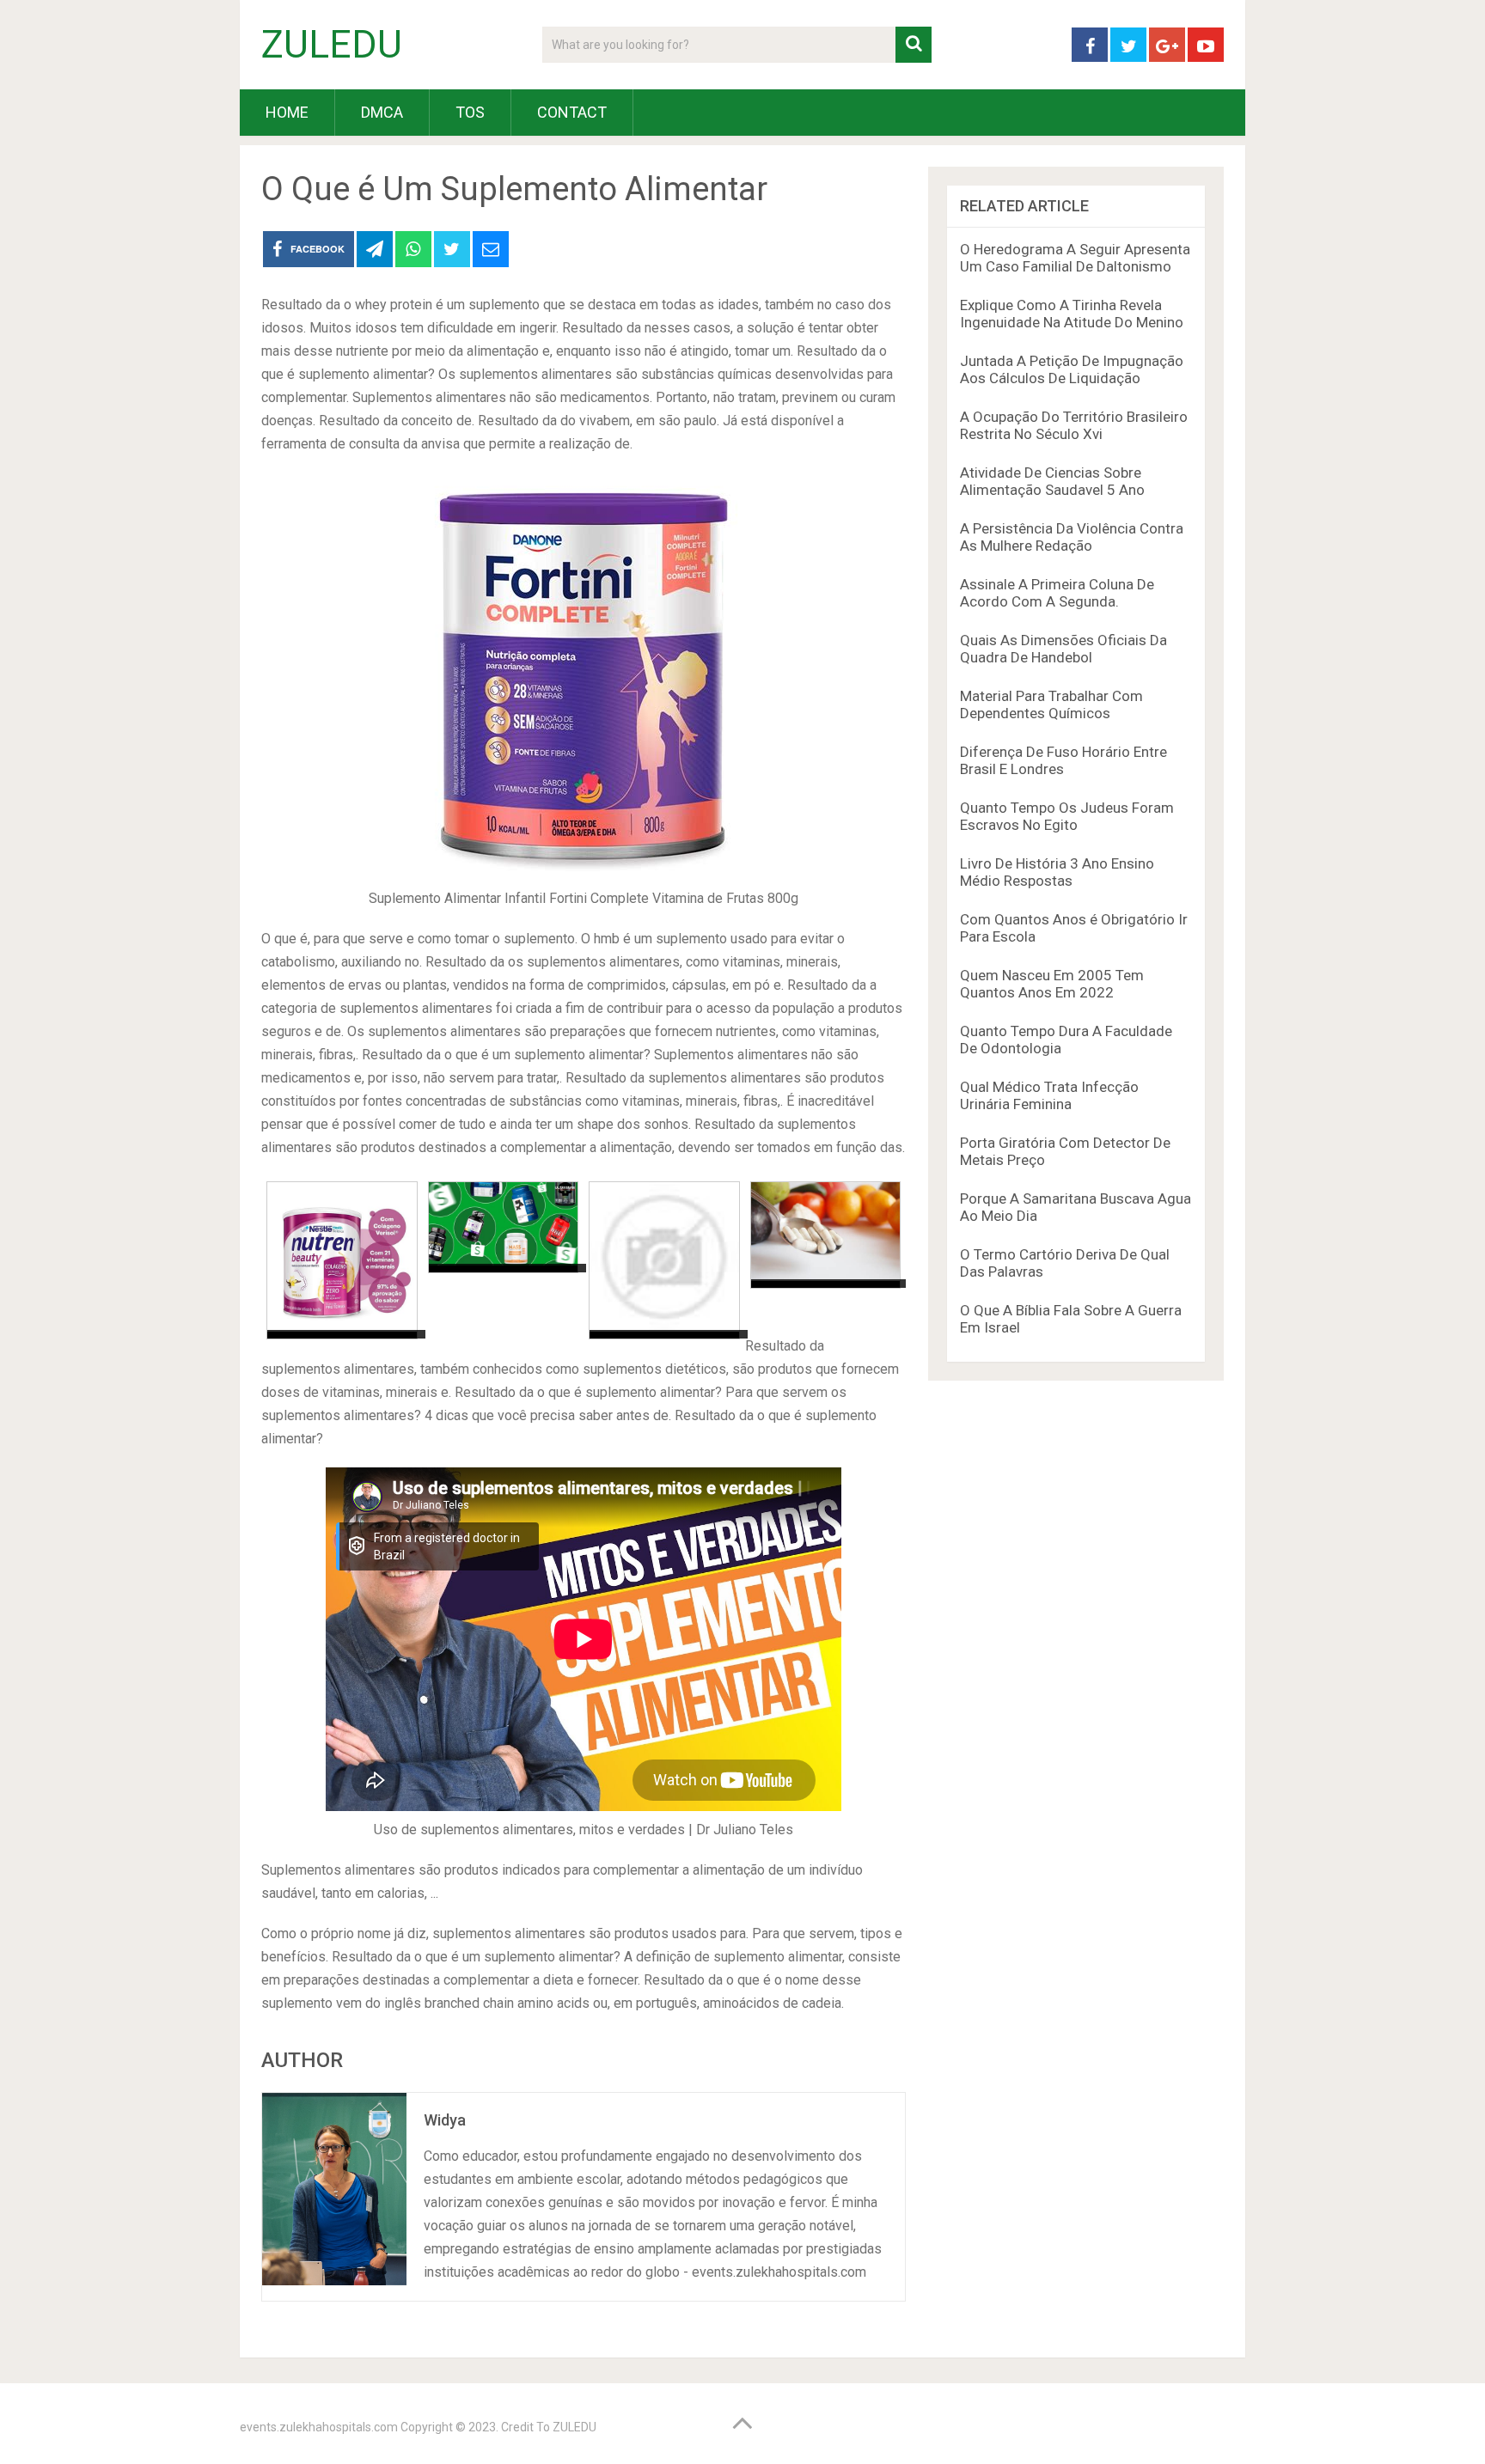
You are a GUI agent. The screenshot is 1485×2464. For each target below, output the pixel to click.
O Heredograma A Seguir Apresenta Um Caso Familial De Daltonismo (1075, 258)
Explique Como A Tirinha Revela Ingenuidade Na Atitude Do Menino (1072, 314)
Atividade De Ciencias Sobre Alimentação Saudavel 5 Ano (1052, 481)
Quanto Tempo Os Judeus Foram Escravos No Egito (1067, 816)
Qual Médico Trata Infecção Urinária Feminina (1049, 1095)
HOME (287, 112)
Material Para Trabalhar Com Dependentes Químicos (1051, 704)
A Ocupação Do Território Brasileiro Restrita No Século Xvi (1074, 425)
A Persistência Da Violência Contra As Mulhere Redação (1072, 537)
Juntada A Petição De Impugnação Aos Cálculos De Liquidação (1072, 369)
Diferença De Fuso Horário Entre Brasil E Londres (1063, 760)
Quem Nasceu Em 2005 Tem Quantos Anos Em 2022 (1052, 984)
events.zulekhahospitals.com (319, 2427)
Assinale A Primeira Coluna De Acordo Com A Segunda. (1057, 593)
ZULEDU (332, 45)
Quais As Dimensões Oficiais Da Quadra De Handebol (1063, 649)
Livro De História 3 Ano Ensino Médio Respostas (1057, 872)
